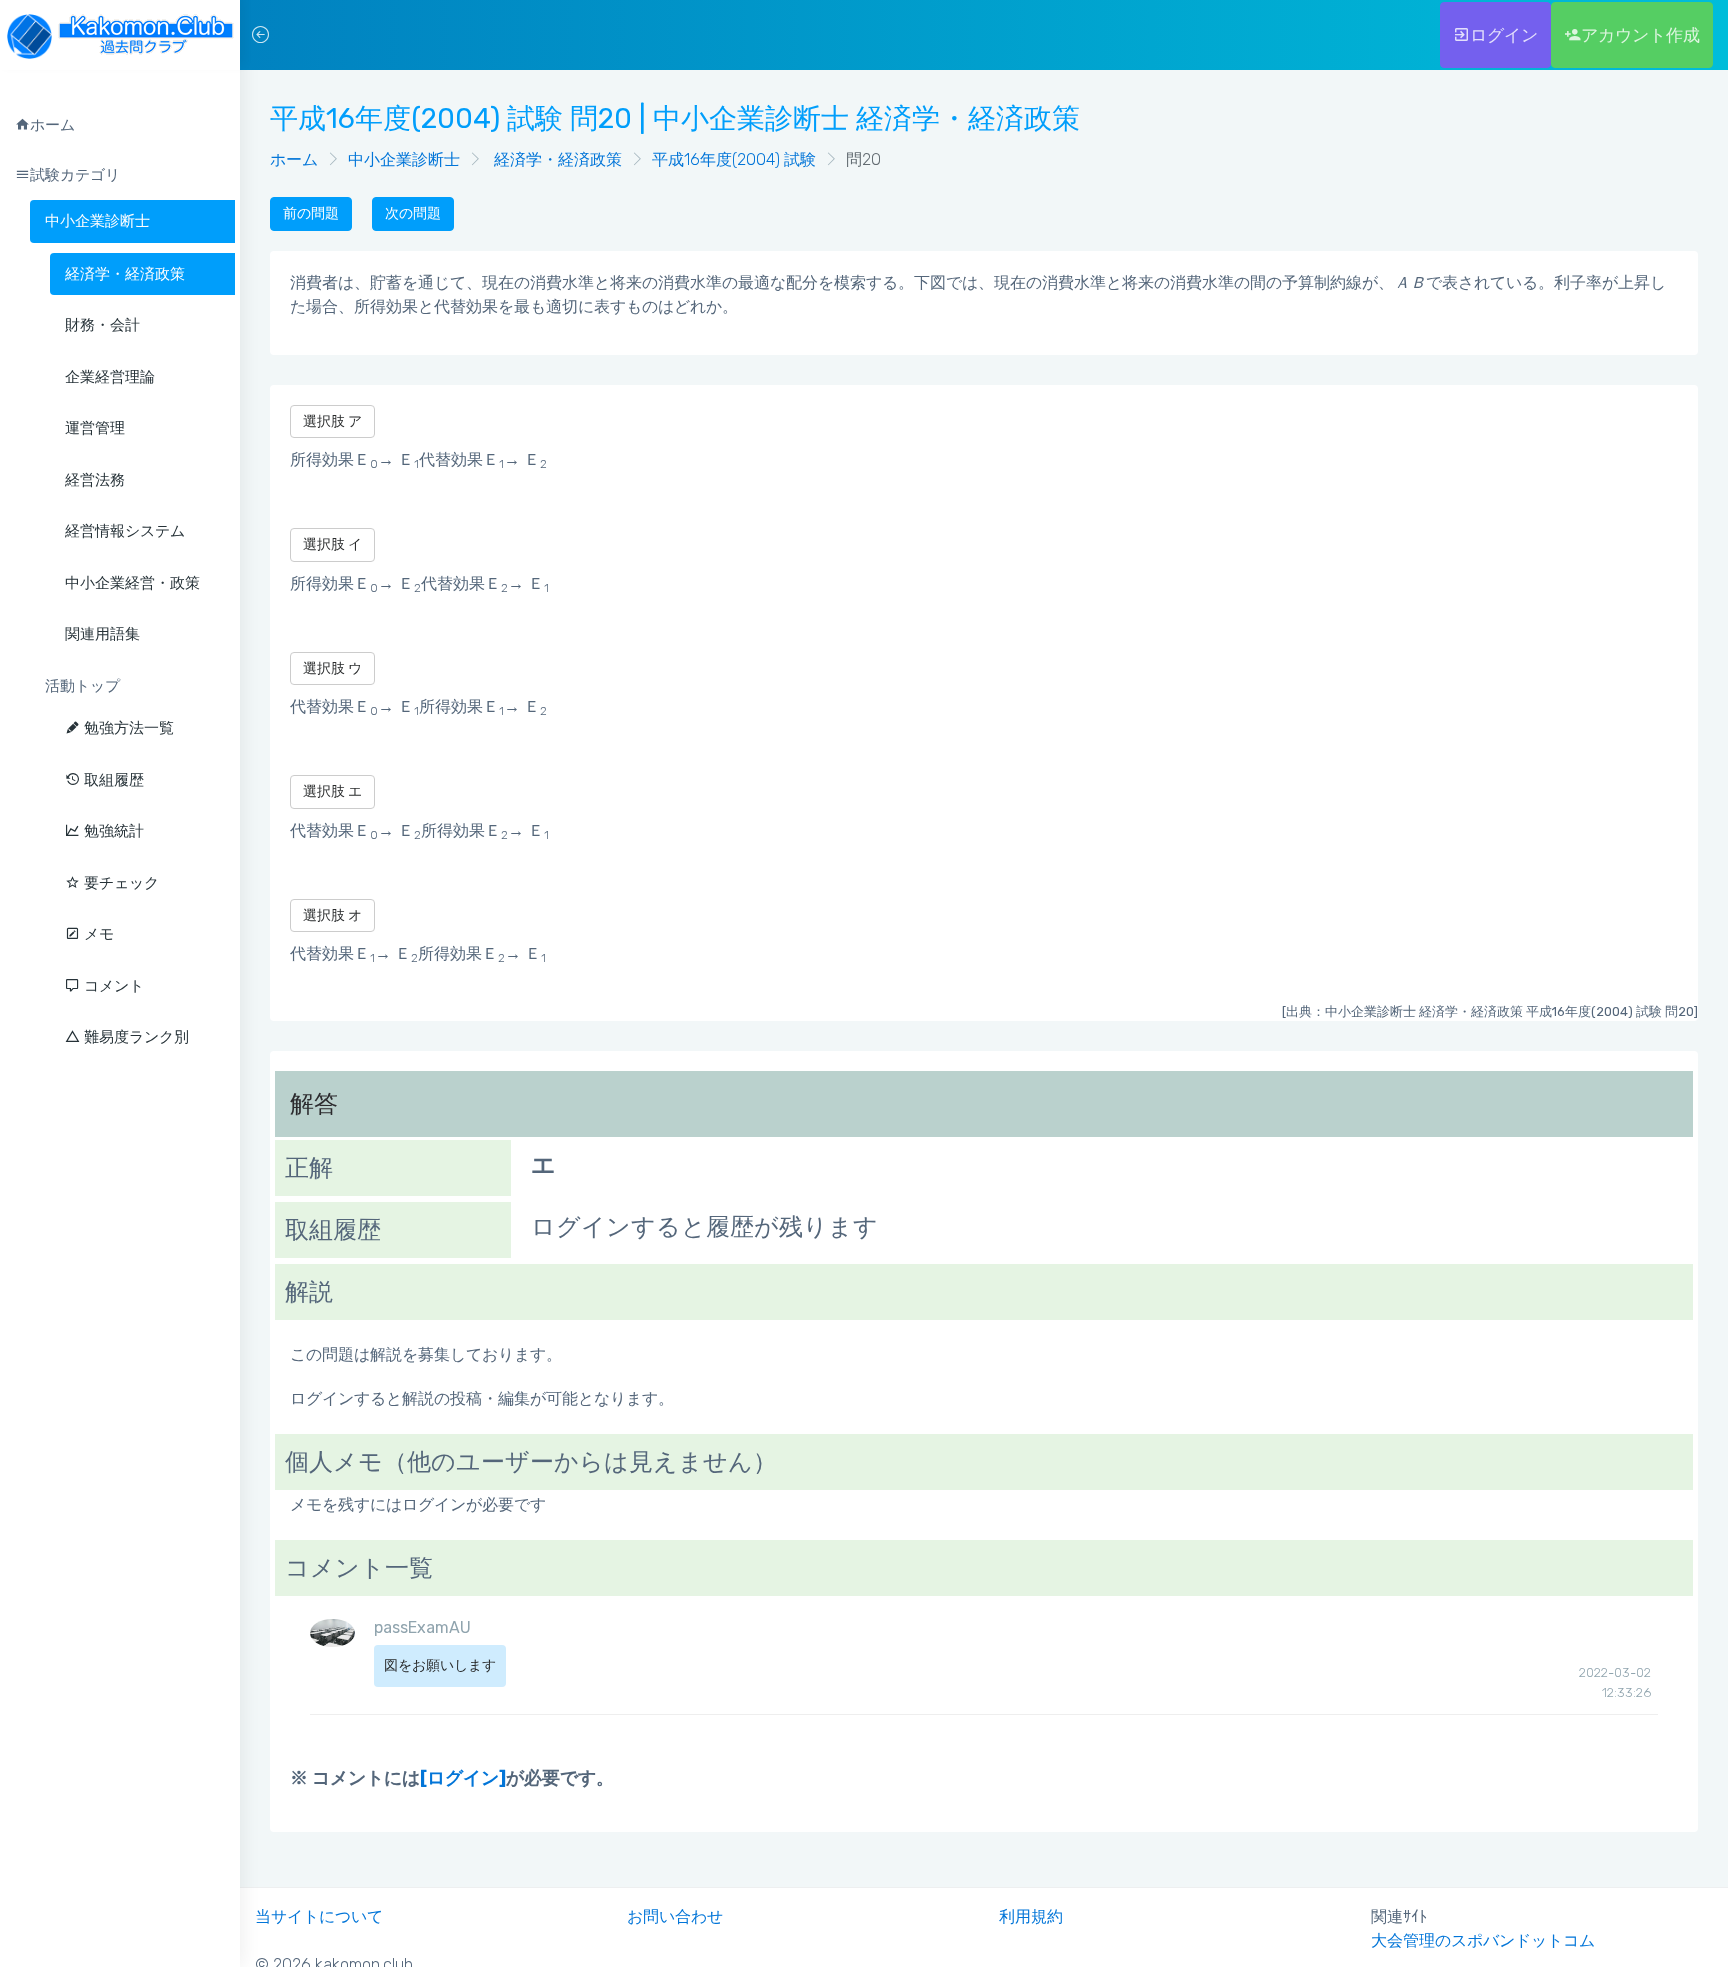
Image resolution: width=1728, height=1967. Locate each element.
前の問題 (311, 213)
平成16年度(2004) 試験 (734, 159)
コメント (112, 986)
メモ (97, 934)
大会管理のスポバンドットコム (1483, 1940)
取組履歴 (112, 780)
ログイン (1504, 35)
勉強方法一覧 (127, 728)
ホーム (294, 159)
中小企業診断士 (97, 221)
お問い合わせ (675, 1916)
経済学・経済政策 (556, 159)
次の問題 (413, 213)
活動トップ (82, 686)
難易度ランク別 (134, 1037)
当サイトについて (319, 1916)
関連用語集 (102, 634)
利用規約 (1031, 1916)
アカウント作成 (1640, 35)
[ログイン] (463, 1778)
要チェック (119, 883)
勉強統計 (112, 831)
